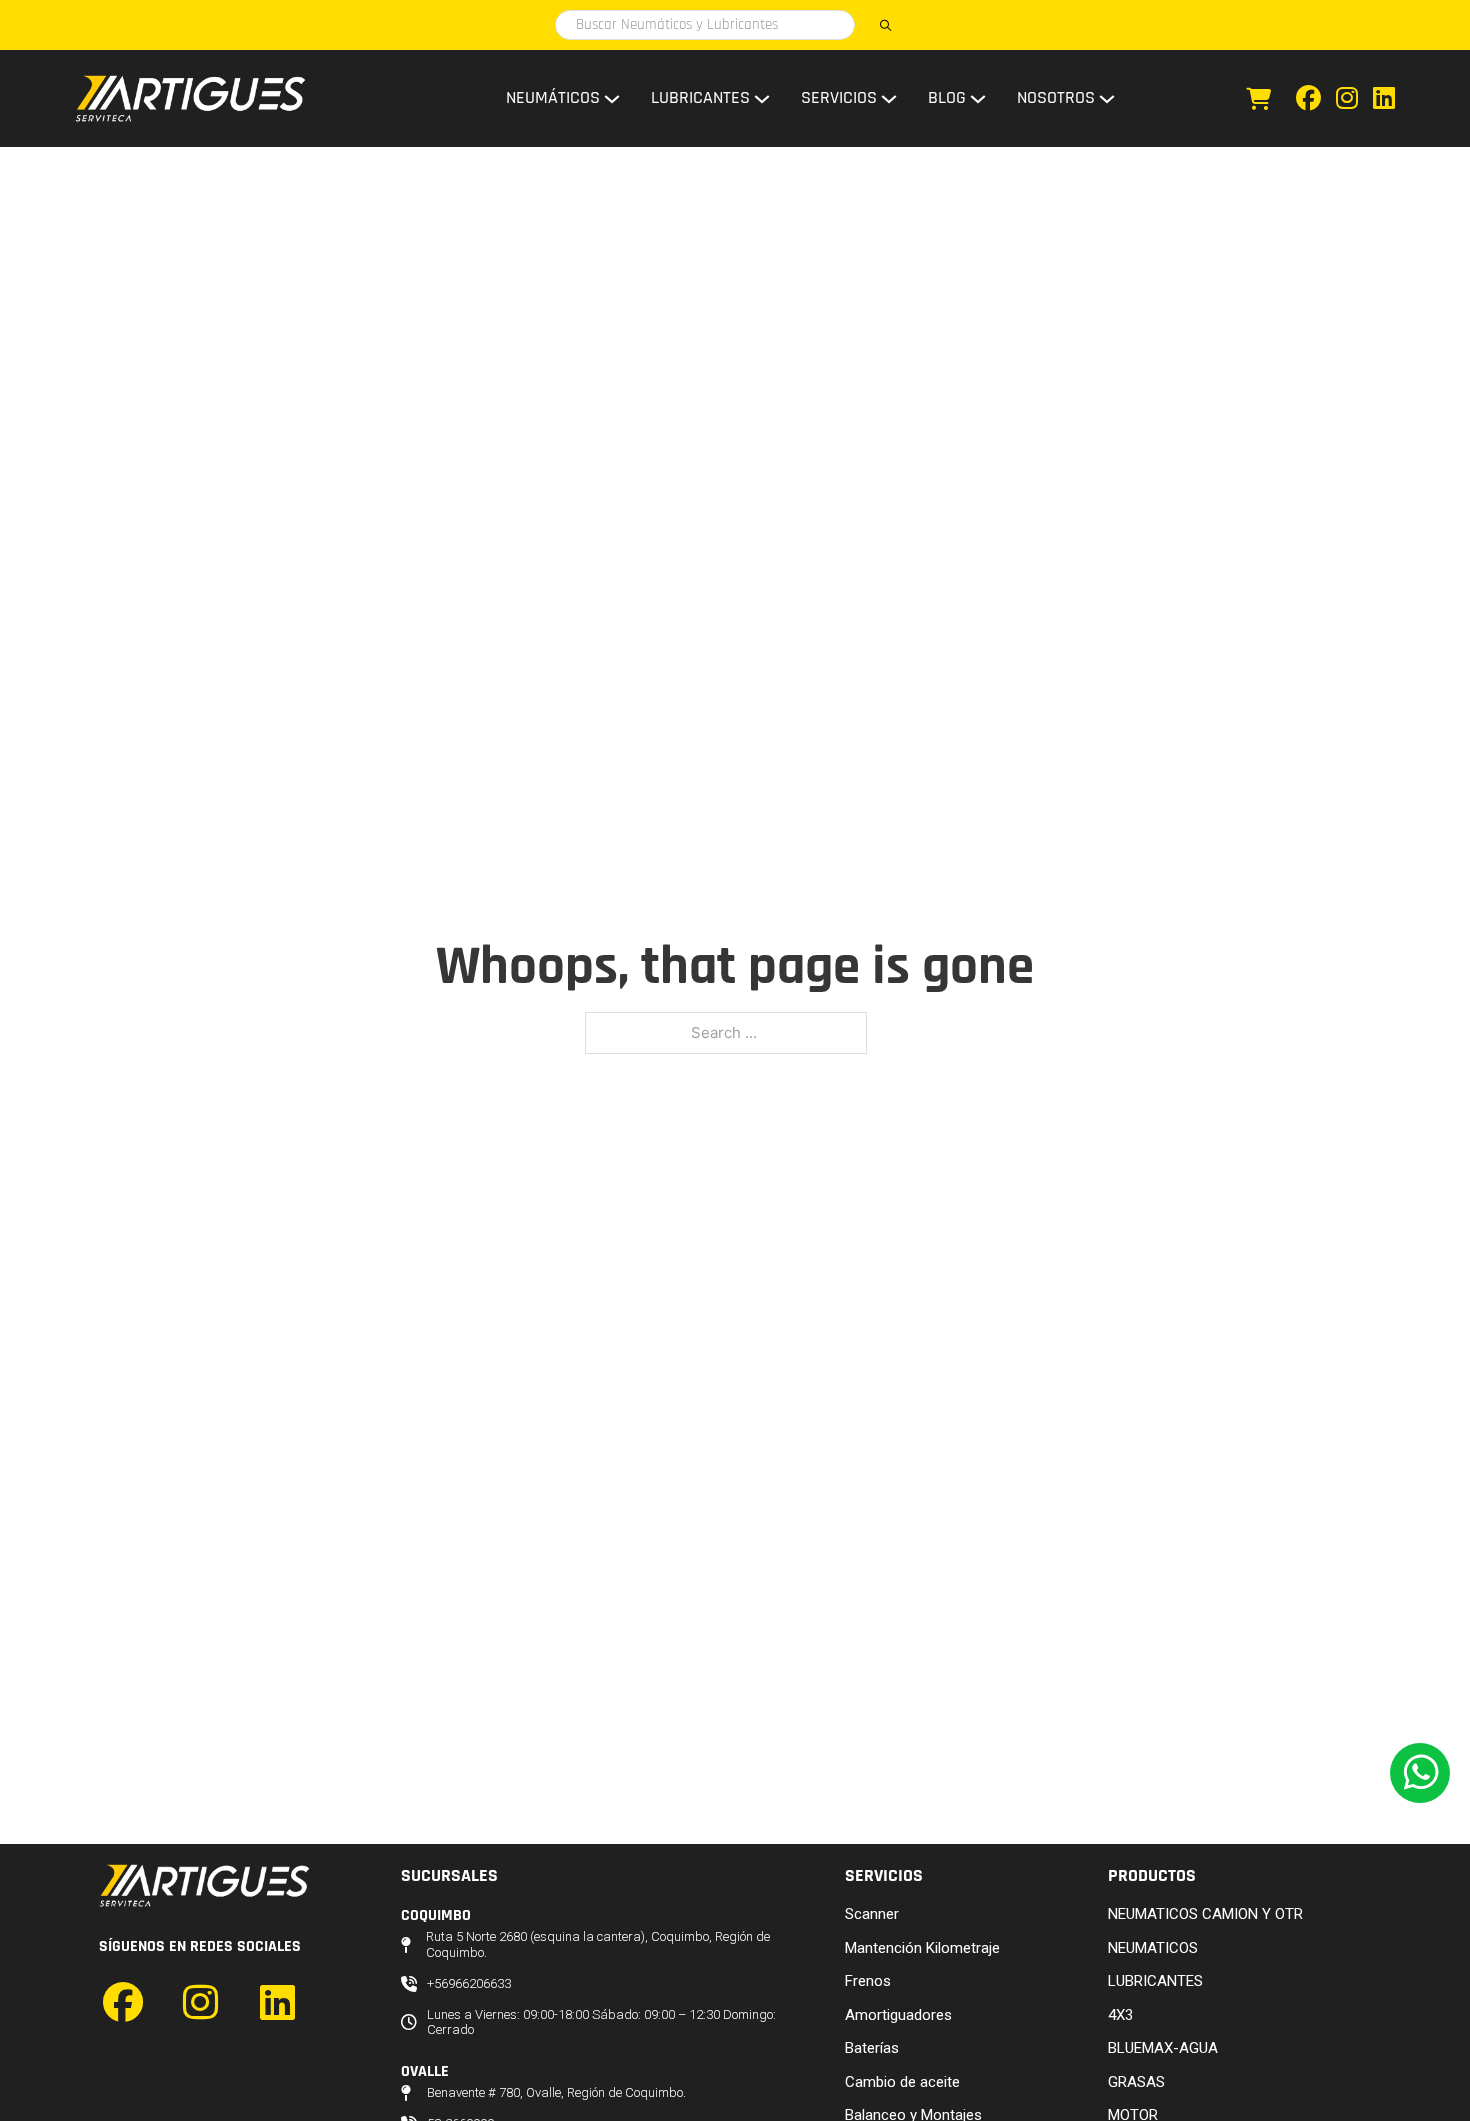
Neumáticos (553, 97)
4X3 (1120, 2015)
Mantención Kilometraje (922, 1948)
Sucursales (449, 1875)
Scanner (872, 1914)
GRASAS (1136, 2082)
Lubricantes (700, 97)
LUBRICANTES (1155, 1981)
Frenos (868, 1981)
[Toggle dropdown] (612, 99)
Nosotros (1056, 97)
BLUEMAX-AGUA (1163, 2048)
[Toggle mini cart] (1258, 99)
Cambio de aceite (902, 2082)
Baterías (872, 2048)
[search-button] (885, 25)
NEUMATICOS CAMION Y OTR (1205, 1914)
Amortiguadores (898, 2015)
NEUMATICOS (1153, 1948)
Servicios (839, 97)
